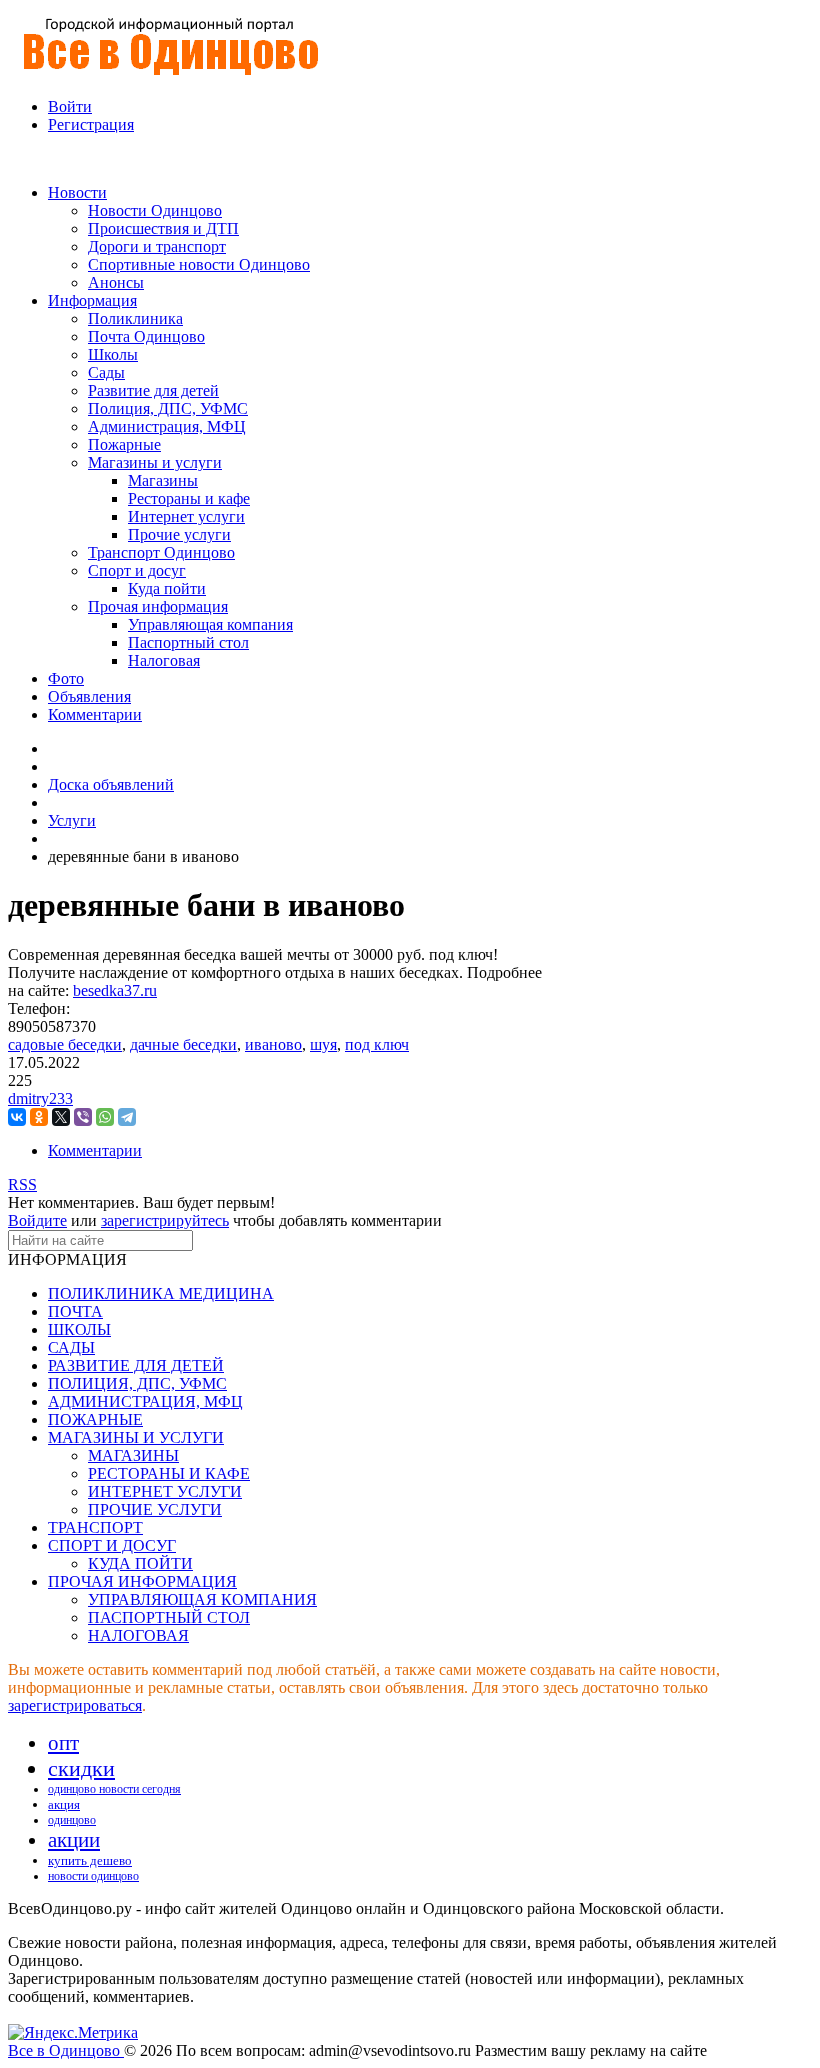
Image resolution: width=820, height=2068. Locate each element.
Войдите (37, 1220)
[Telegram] (127, 1117)
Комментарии (95, 1150)
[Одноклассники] (39, 1117)
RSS (22, 1184)
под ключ (377, 1044)
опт (63, 1743)
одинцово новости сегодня (114, 1789)
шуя (323, 1044)
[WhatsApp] (105, 1117)
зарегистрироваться (75, 1705)
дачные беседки (183, 1044)
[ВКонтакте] (17, 1117)
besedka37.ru (115, 990)
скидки (81, 1768)
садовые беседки (65, 1044)
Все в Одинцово (66, 2050)
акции (74, 1840)
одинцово (72, 1820)
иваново (273, 1044)
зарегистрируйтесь (165, 1220)
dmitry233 (40, 1098)
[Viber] (83, 1117)
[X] (61, 1117)
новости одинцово (93, 1876)
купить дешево (90, 1860)
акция (64, 1804)
